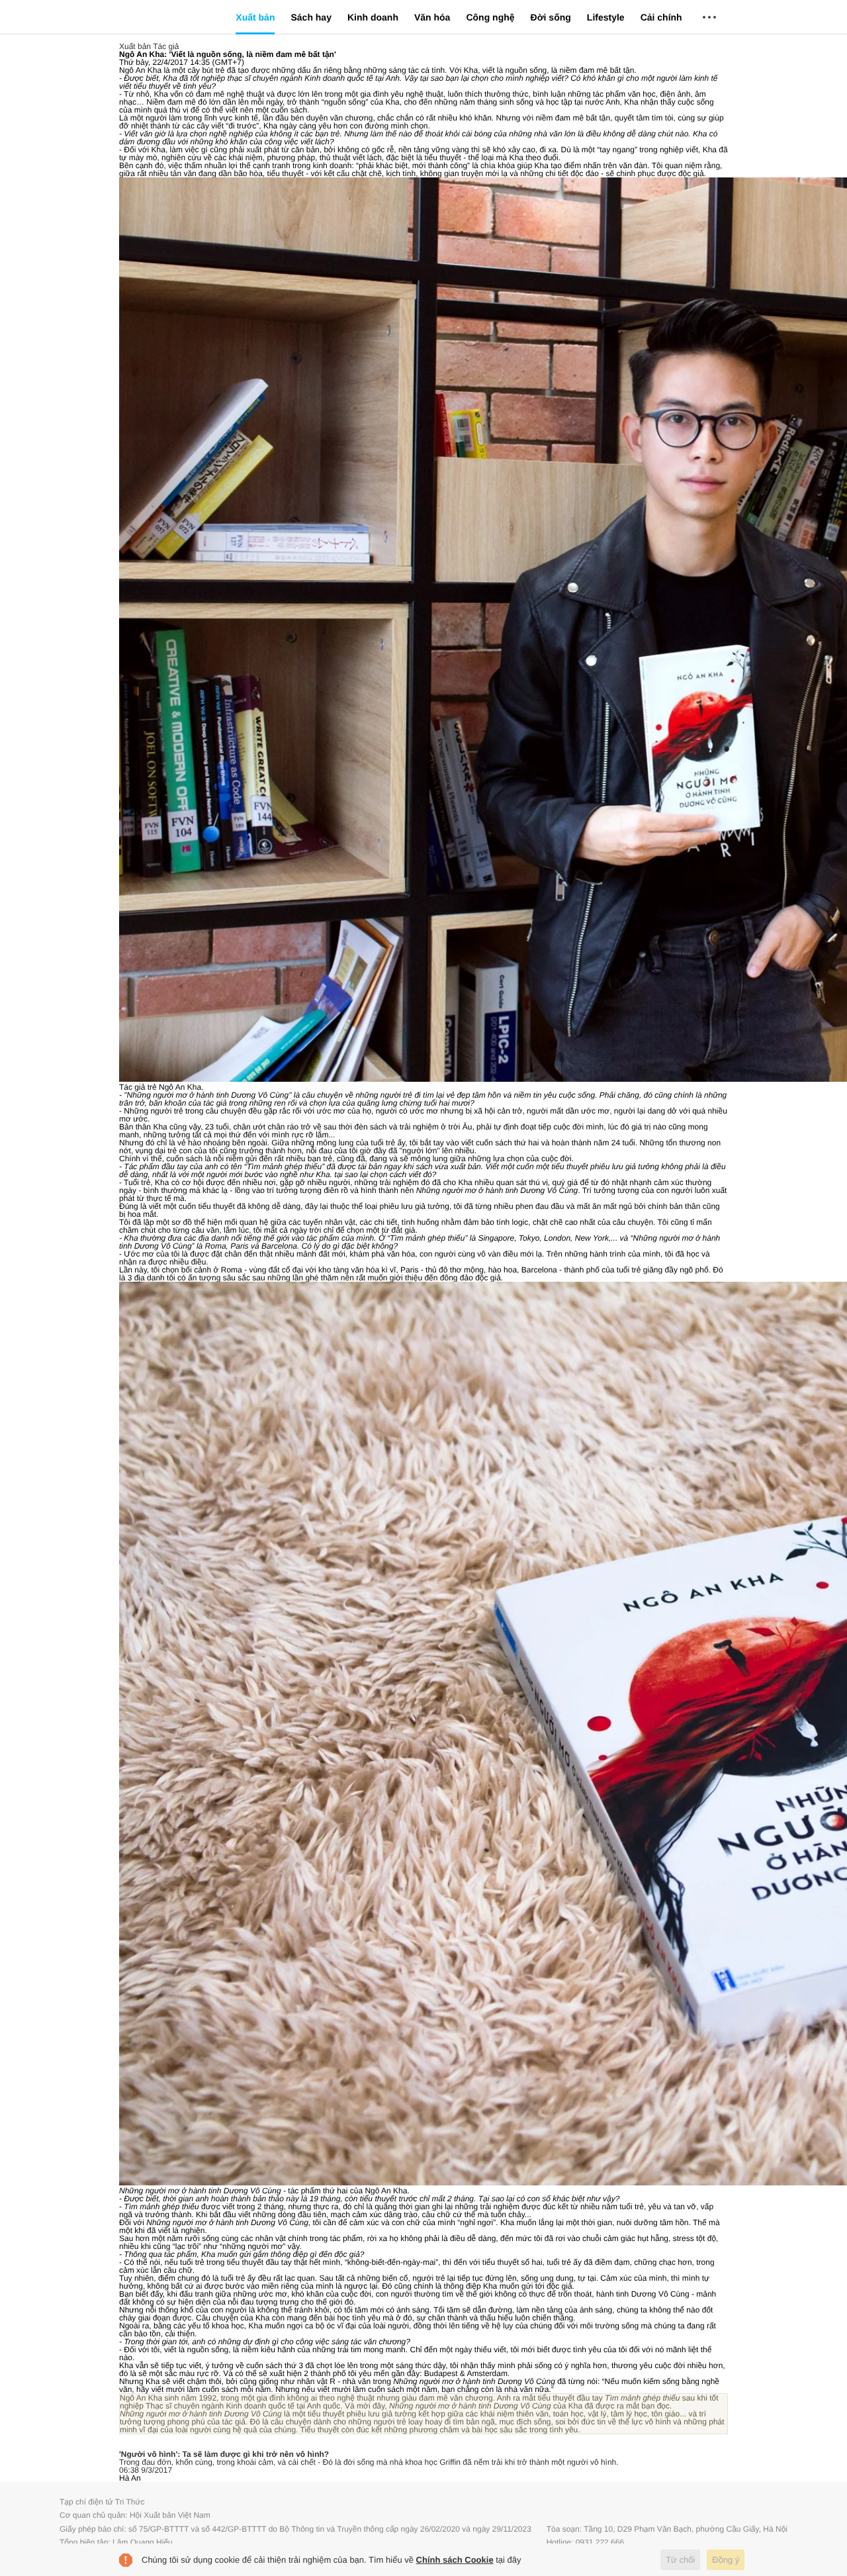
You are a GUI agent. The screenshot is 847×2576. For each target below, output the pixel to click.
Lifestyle (606, 17)
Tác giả (166, 46)
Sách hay (311, 17)
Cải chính (661, 17)
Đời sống (551, 17)
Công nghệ (490, 17)
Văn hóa (432, 17)
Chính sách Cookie (455, 2560)
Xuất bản (255, 17)
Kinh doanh (373, 17)
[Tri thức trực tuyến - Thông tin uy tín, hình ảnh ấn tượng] (152, 17)
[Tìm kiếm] (767, 20)
